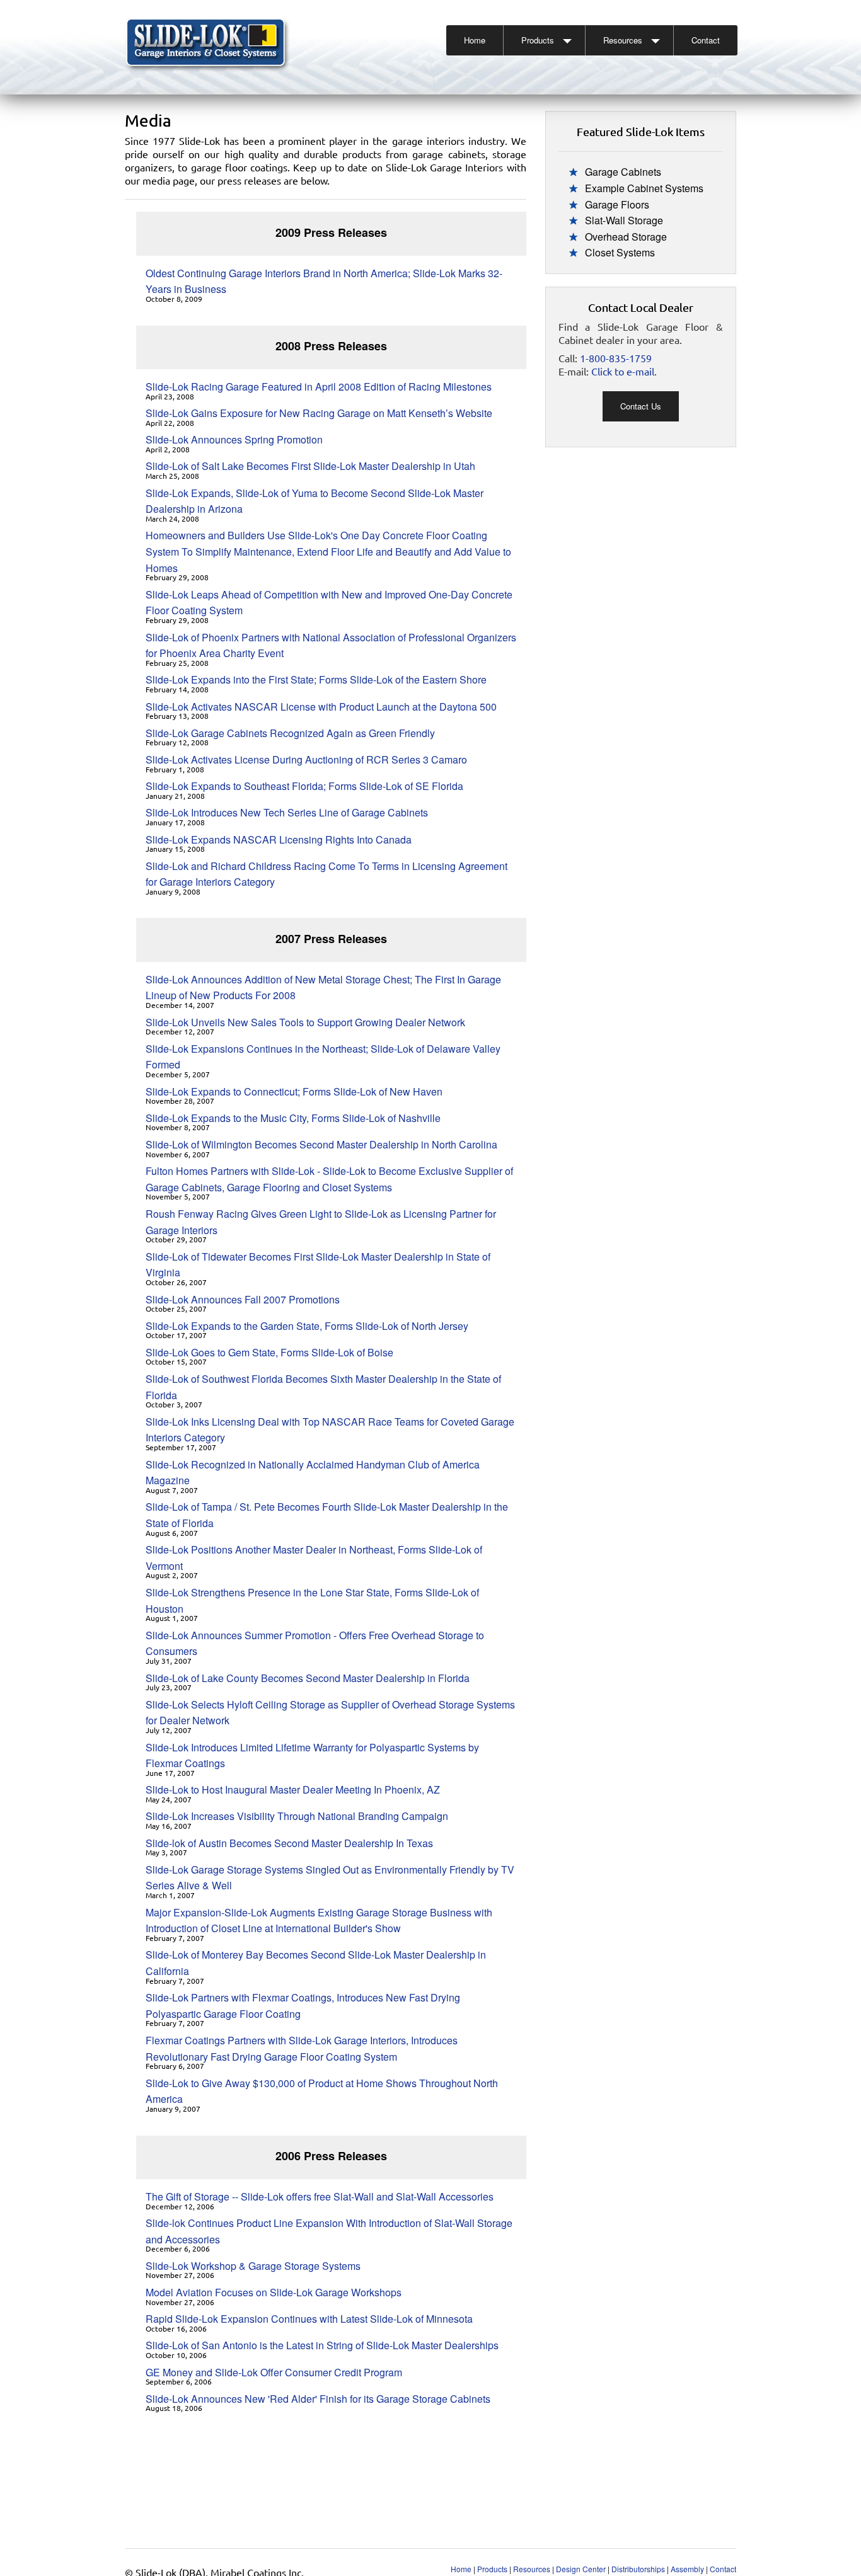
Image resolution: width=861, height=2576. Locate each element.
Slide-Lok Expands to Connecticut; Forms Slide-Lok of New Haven (294, 1091)
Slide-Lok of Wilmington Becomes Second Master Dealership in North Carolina (321, 1144)
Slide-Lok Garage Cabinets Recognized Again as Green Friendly (290, 733)
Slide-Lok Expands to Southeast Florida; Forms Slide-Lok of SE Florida (304, 786)
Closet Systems (620, 252)
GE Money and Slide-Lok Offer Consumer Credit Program (274, 2372)
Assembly (687, 2569)
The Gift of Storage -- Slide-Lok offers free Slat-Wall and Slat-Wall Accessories (320, 2196)
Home (475, 40)
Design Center (581, 2569)
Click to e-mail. (624, 371)
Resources (623, 40)
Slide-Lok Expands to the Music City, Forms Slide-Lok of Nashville (293, 1118)
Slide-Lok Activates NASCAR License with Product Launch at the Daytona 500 (321, 707)
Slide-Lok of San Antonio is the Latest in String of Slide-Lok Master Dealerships (322, 2345)
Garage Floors (617, 204)
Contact (706, 40)
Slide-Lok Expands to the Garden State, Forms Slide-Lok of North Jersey (307, 1326)
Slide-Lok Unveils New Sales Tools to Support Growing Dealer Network (305, 1022)
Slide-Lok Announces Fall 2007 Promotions (243, 1299)
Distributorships (638, 2569)
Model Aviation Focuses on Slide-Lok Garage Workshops (274, 2292)
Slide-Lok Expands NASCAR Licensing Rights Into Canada (279, 839)
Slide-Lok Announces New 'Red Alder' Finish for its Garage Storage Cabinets (318, 2399)
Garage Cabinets (623, 172)
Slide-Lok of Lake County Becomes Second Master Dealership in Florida (308, 1678)
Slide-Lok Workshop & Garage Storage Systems (253, 2266)
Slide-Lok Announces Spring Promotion (234, 439)
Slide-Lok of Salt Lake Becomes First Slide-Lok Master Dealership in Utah (310, 466)
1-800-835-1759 (616, 358)
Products (538, 40)
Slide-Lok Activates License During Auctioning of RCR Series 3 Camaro (306, 759)
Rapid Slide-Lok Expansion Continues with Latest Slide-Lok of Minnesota (309, 2319)
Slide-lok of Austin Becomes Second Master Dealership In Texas (289, 1843)
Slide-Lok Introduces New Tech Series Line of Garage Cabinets (287, 812)
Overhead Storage (626, 237)
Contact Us (641, 406)
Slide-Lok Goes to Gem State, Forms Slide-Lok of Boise (269, 1352)
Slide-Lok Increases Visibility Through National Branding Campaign (297, 1816)
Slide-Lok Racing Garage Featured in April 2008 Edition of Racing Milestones (319, 386)
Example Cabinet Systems (644, 188)
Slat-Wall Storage (624, 220)
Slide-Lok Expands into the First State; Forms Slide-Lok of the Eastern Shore (316, 679)
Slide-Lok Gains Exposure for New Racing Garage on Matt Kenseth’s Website (319, 413)
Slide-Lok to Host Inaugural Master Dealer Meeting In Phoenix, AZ (293, 1789)
